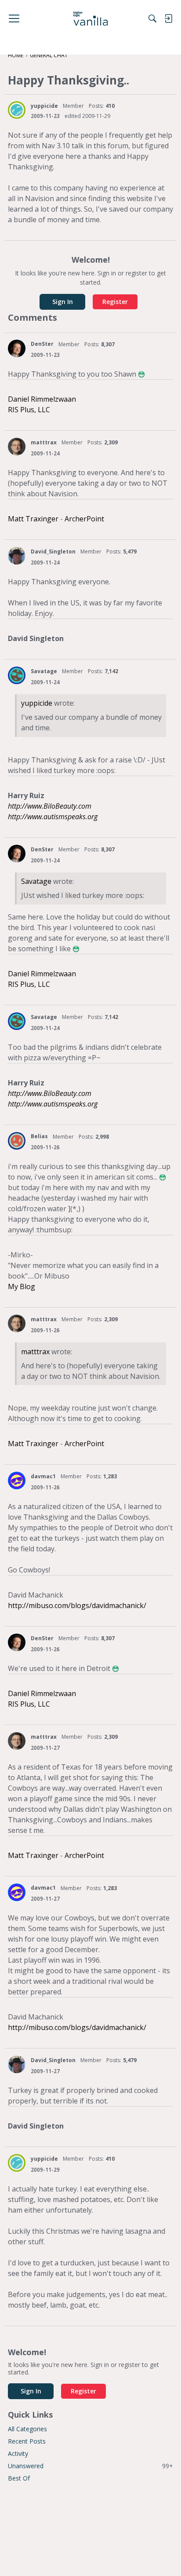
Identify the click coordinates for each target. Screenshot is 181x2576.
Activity (18, 2453)
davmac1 (43, 1476)
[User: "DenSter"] (17, 348)
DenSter (42, 344)
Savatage (44, 671)
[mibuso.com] (91, 18)
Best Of (19, 2478)
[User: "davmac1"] (17, 1480)
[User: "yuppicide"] (17, 110)
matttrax (44, 442)
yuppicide (44, 106)
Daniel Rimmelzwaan (42, 399)
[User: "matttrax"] (17, 447)
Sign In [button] (63, 302)
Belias (39, 1136)
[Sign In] (168, 18)
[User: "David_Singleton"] (17, 556)
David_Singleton (53, 551)
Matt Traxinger (33, 519)
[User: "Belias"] (17, 1141)
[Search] (152, 18)
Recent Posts (27, 2441)
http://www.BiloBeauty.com (50, 806)
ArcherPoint (84, 519)
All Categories (27, 2429)
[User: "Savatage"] (17, 675)
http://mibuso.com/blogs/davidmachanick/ (77, 1605)
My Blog (22, 1286)
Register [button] (115, 302)
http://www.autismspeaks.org (53, 817)
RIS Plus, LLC (29, 410)
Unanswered (90, 2466)
